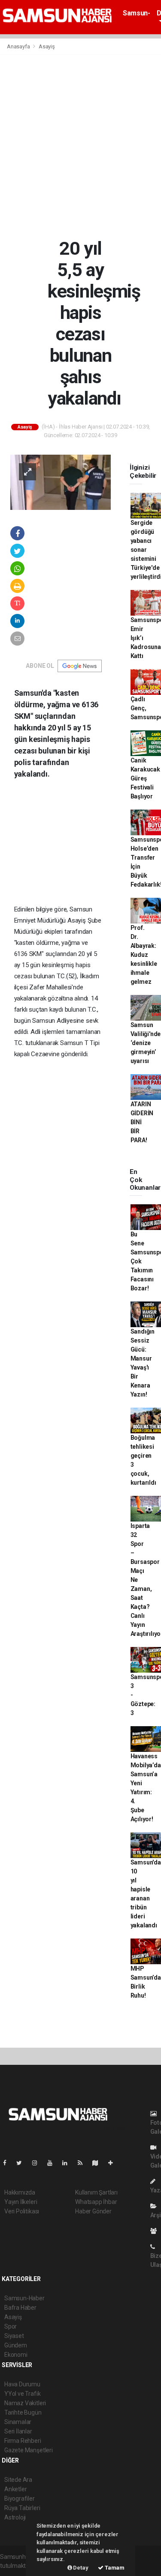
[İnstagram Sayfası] (38, 2163)
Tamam (114, 2568)
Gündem (16, 2345)
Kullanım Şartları (96, 2192)
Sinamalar (18, 2422)
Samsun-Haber (136, 17)
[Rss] (84, 2163)
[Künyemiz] (156, 2231)
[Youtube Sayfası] (53, 2163)
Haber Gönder (93, 2211)
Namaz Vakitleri (25, 2403)
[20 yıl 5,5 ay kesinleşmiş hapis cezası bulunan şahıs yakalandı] (61, 482)
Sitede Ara (18, 2480)
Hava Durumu (22, 2384)
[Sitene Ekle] (114, 2163)
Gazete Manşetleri (29, 2450)
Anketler (15, 2489)
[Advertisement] (80, 146)
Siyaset (14, 2336)
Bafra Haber (20, 2308)
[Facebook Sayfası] (8, 2163)
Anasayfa (19, 46)
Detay (80, 2568)
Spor (11, 2326)
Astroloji (15, 2517)
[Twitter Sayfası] (23, 2163)
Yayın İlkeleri (21, 2202)
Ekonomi (16, 2355)
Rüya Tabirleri (22, 2508)
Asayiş (47, 46)
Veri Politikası (22, 2211)
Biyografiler (20, 2499)
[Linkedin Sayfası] (68, 2163)
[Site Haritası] (99, 2163)
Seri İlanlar (18, 2431)
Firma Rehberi (23, 2441)
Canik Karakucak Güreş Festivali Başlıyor (145, 778)
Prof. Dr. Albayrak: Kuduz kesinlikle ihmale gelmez (144, 955)
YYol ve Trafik (22, 2394)
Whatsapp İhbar (96, 2202)
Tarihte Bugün (23, 2412)
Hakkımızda (20, 2192)
